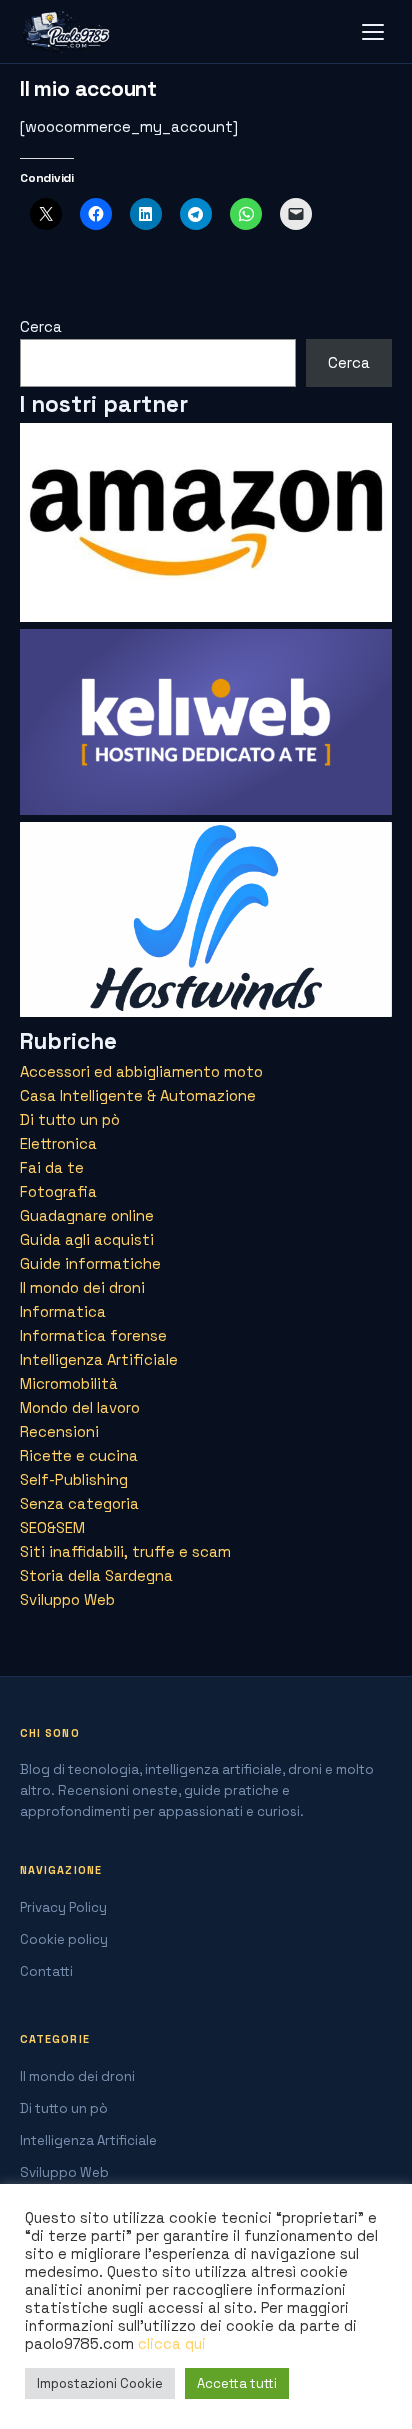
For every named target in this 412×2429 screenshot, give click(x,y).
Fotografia (58, 1191)
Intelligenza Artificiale (99, 1359)
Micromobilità (69, 1383)
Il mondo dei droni (82, 1287)
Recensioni (59, 1431)
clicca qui (172, 2344)
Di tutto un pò (70, 1119)
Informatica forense (93, 1335)
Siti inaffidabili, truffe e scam (125, 1551)
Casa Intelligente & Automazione (138, 1095)
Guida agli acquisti (87, 1239)
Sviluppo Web (67, 1599)
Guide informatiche (90, 1263)
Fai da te (52, 1167)
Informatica (63, 1311)
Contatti (46, 1971)
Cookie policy (64, 1939)
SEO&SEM (52, 1527)
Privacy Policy (63, 1907)
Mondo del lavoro (80, 1407)
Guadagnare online (87, 1215)
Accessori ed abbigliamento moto (141, 1071)
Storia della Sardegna (96, 1575)
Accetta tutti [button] (237, 2383)
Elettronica (58, 1143)
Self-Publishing (74, 1479)
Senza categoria (79, 1503)
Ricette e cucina (79, 1455)
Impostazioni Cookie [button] (100, 2383)
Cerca (41, 326)
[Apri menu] (373, 32)
